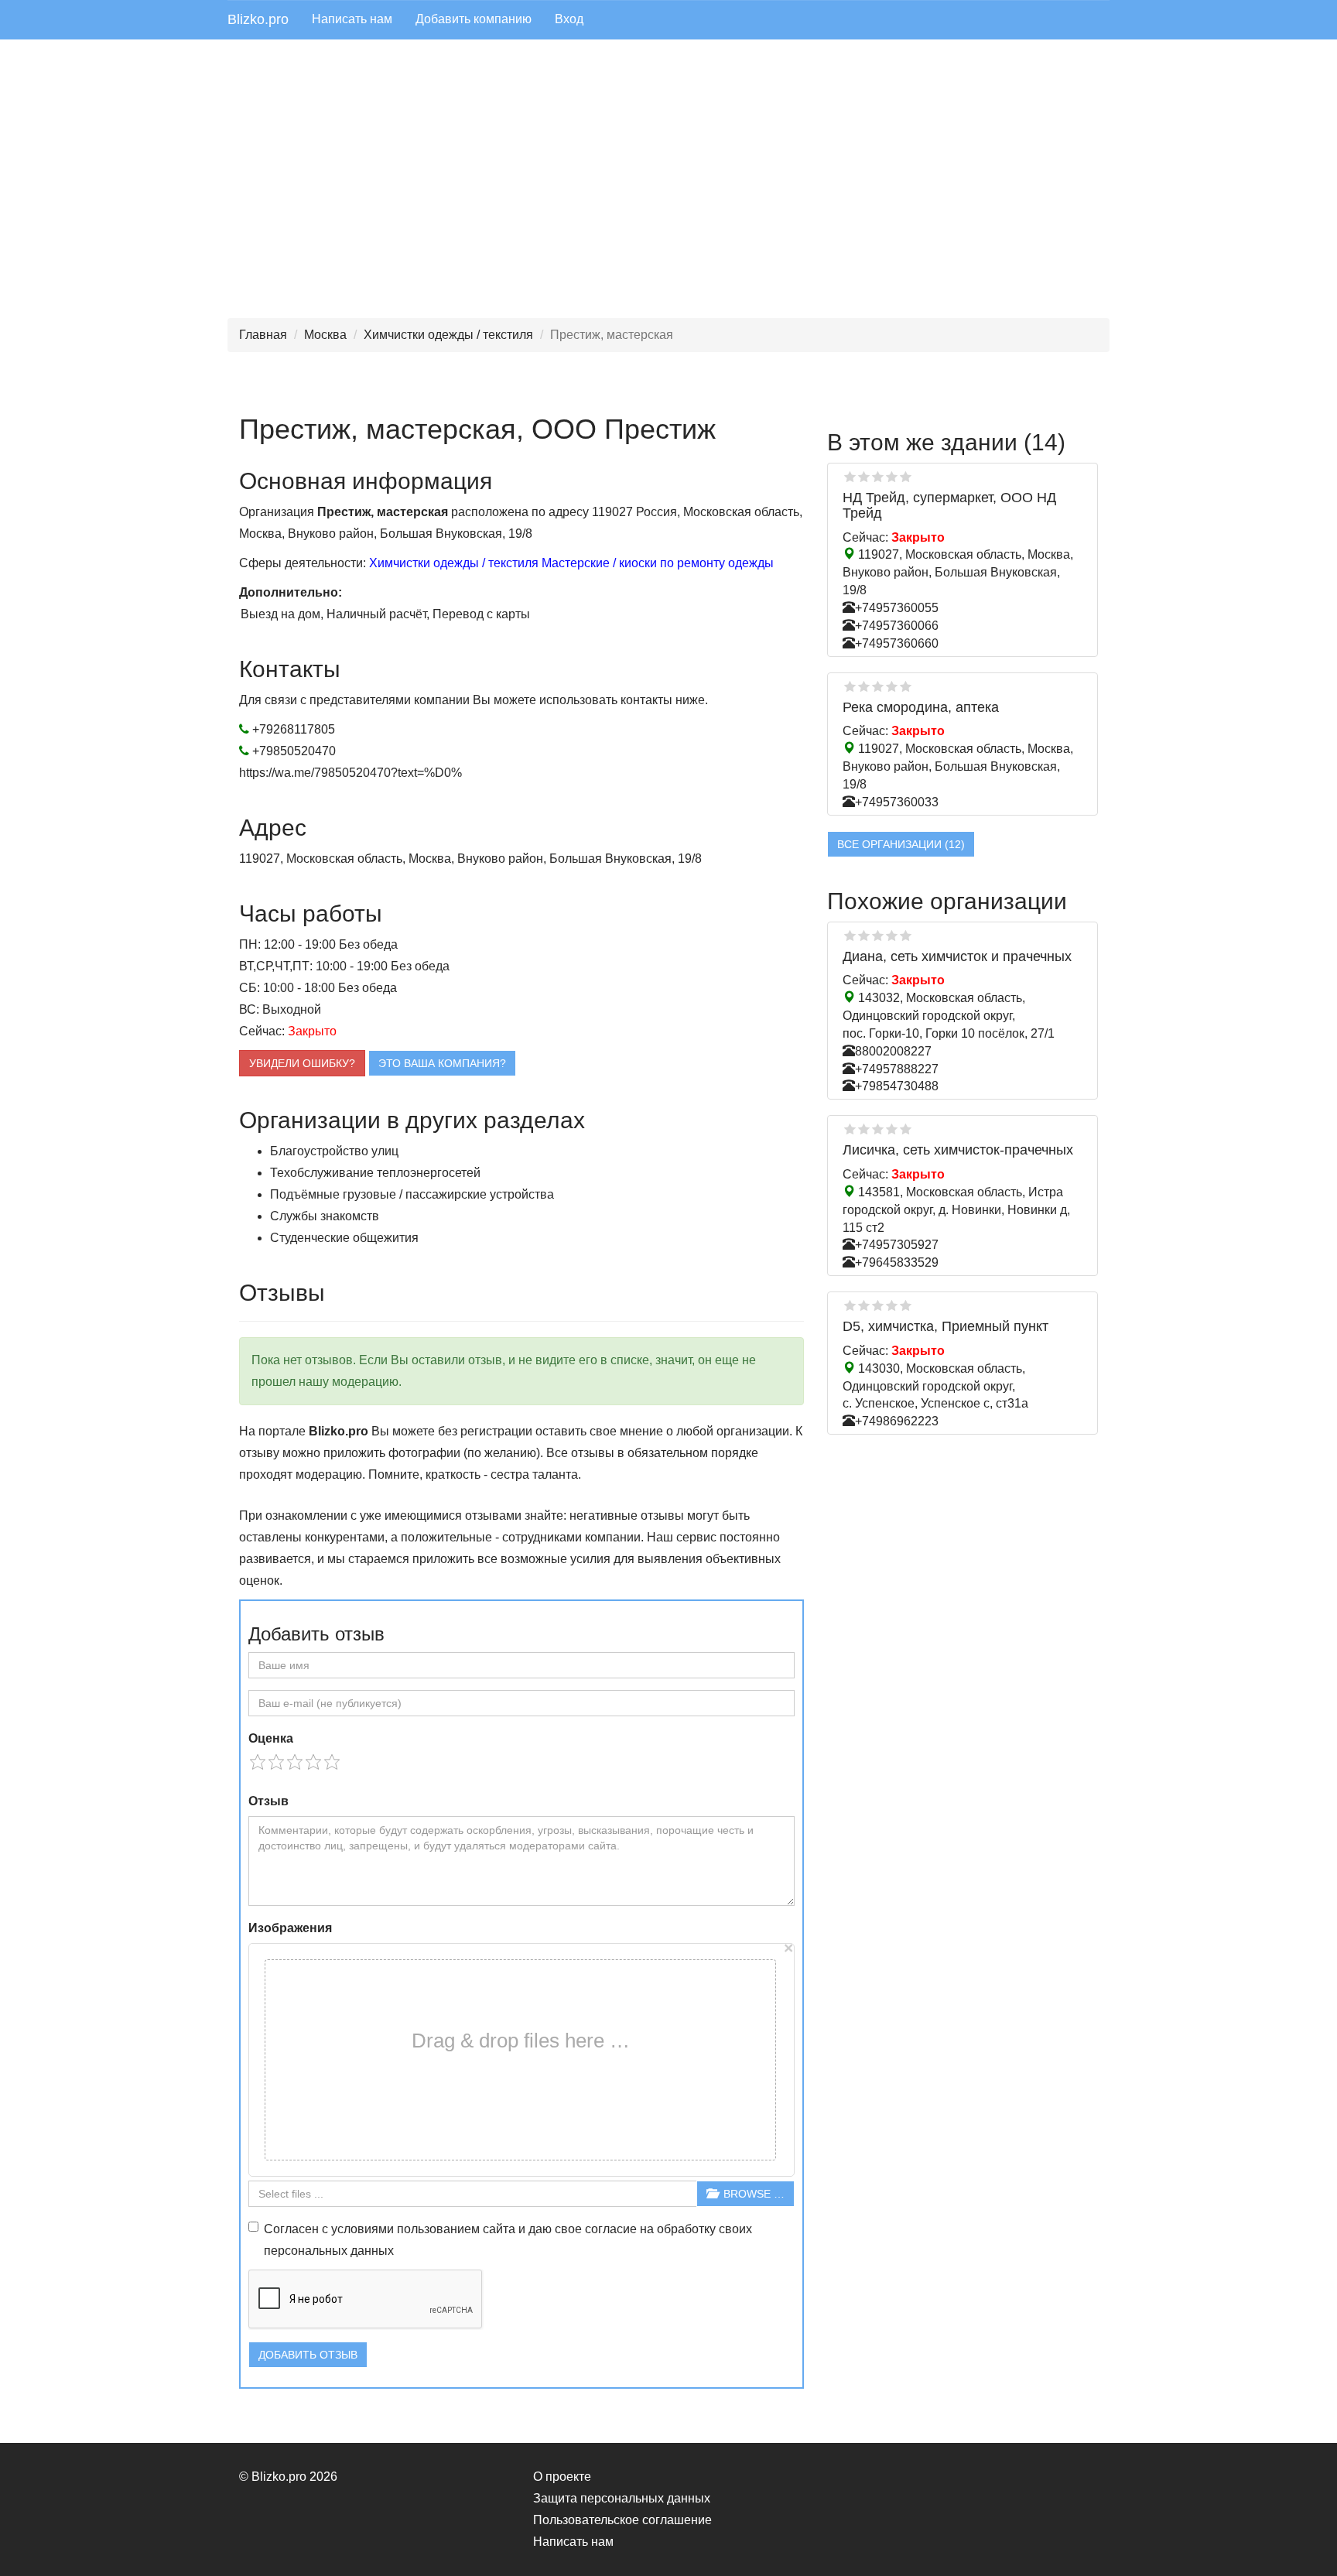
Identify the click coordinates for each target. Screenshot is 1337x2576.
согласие (611, 2229)
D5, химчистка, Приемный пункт (945, 1326)
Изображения (290, 1928)
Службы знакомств (325, 1216)
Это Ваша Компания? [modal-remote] (442, 1063)
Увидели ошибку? (302, 1063)
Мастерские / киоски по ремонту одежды (658, 563)
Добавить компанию (474, 19)
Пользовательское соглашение (622, 2520)
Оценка (271, 1738)
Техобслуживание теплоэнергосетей (375, 1173)
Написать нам (352, 19)
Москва (325, 335)
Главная (263, 335)
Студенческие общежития (344, 1238)
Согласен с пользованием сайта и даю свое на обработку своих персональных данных (508, 2240)
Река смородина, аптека (921, 707)
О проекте (562, 2477)
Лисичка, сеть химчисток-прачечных (958, 1150)
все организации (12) (901, 844)
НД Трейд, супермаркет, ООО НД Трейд (949, 505)
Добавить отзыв (308, 2355)
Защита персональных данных (622, 2498)
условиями (362, 2229)
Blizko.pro (258, 19)
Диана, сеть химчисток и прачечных (957, 956)
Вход (569, 19)
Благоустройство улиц (334, 1151)
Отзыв (268, 1801)
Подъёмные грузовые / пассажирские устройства (412, 1194)
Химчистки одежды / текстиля (448, 335)
